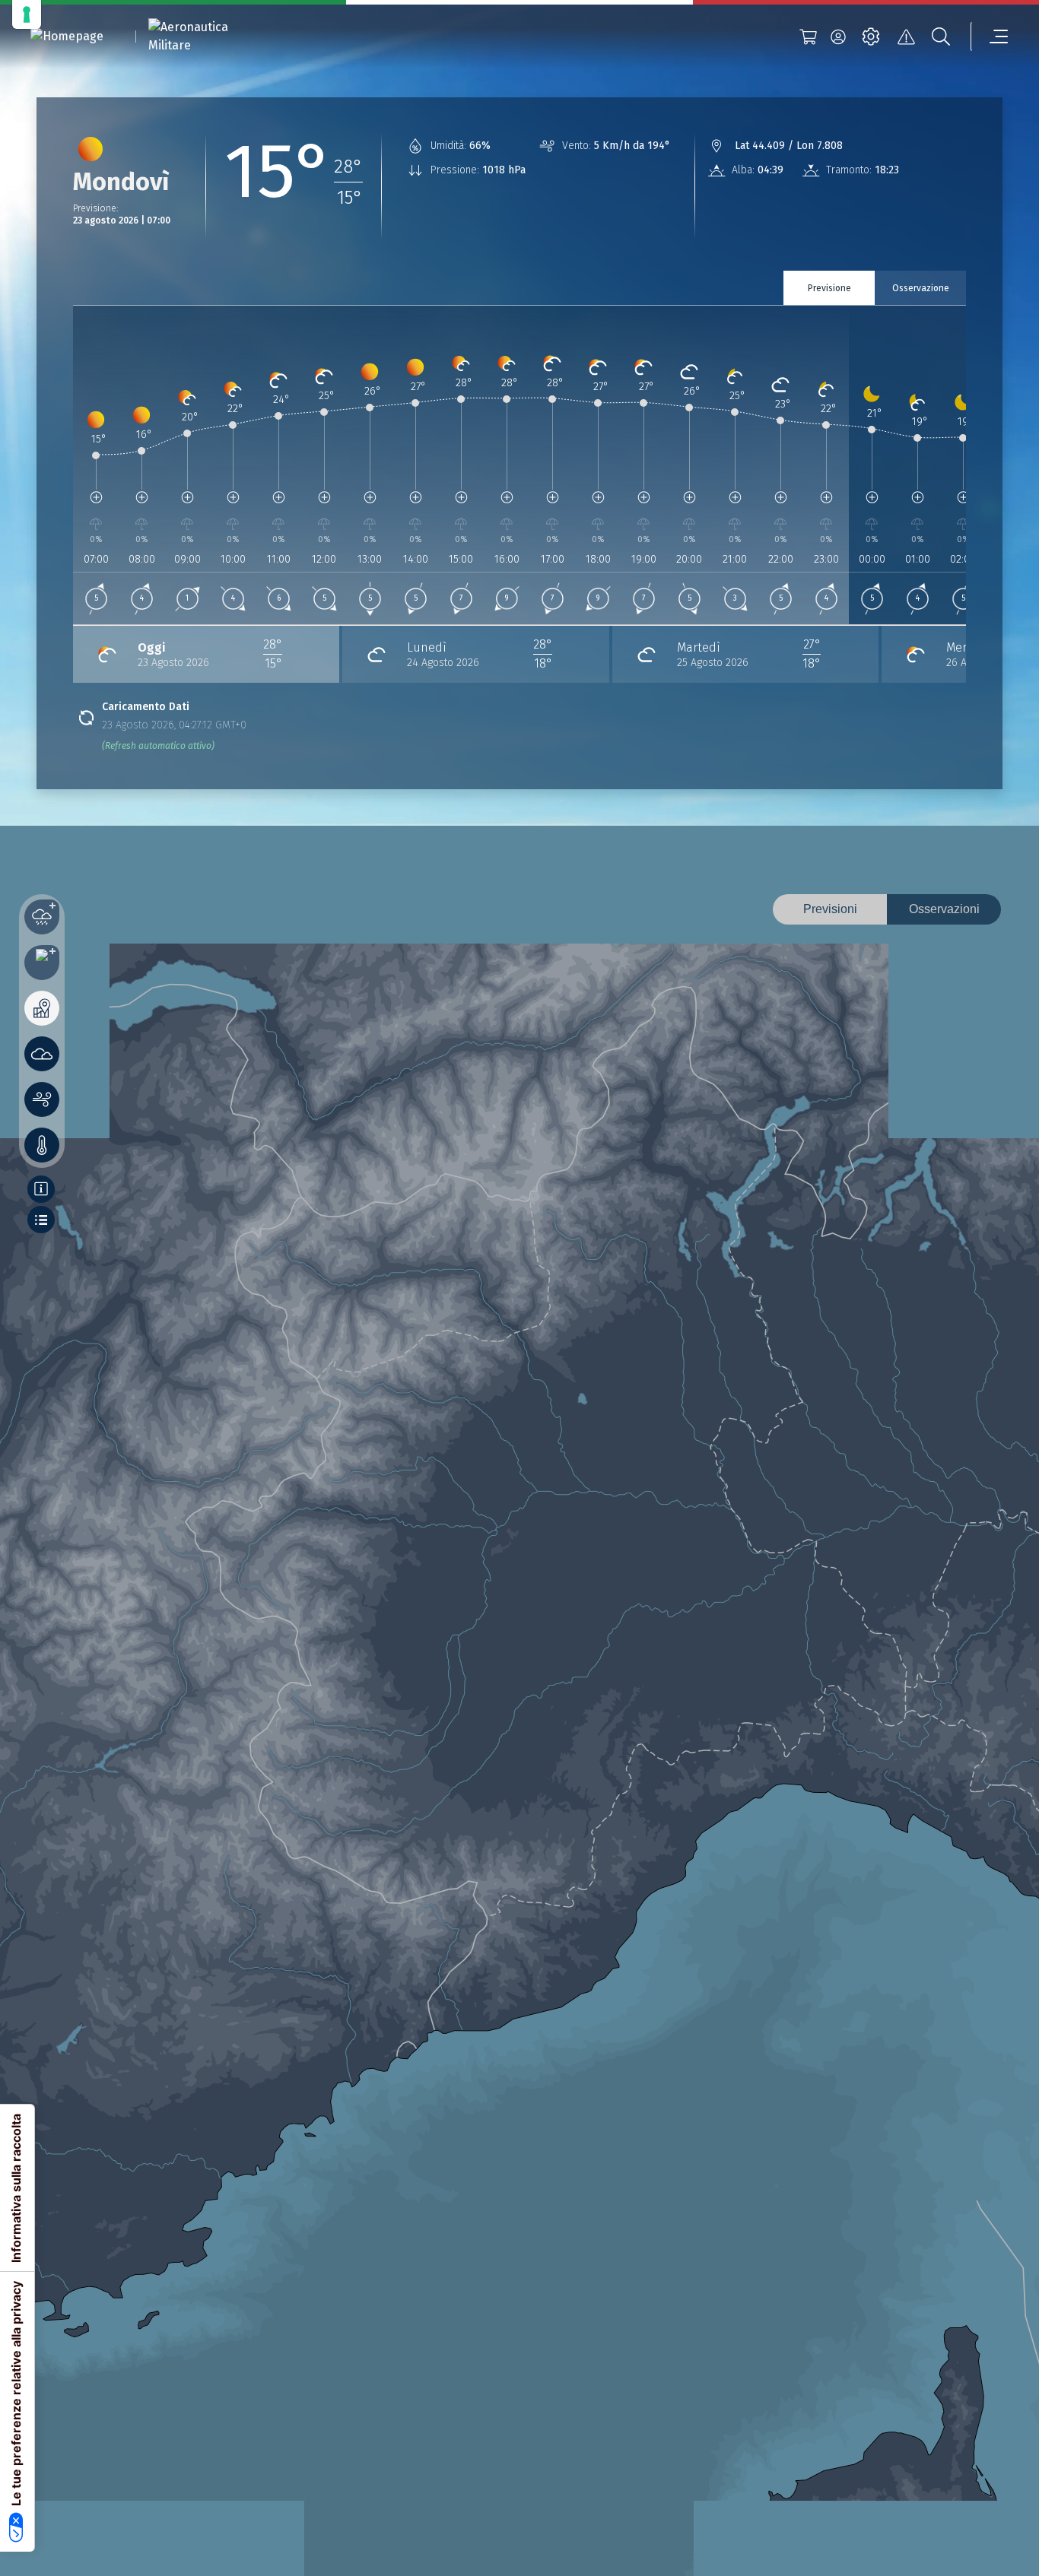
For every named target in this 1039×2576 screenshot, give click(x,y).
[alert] (906, 36)
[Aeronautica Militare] (208, 36)
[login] (838, 36)
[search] (941, 36)
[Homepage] (67, 37)
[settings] (871, 36)
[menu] (990, 36)
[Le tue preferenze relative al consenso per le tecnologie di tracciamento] (27, 14)
